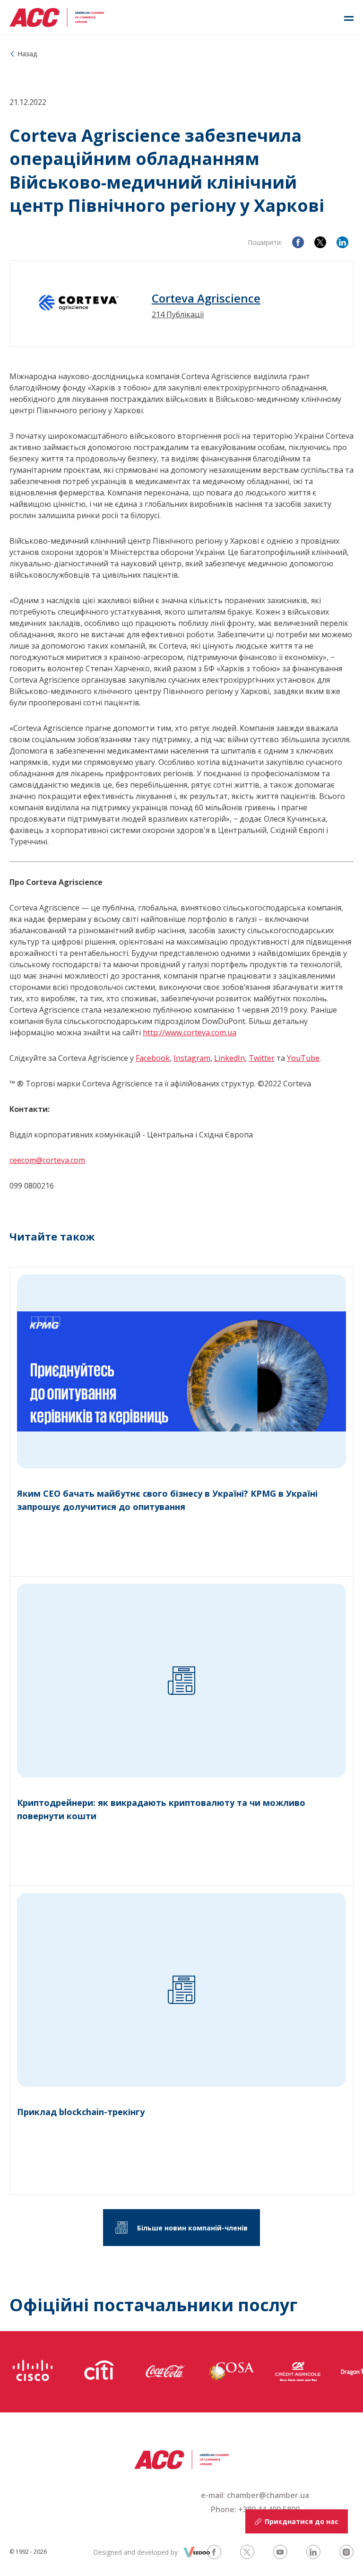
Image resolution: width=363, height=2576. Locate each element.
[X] (320, 242)
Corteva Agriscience (206, 298)
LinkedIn (229, 1058)
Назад (27, 54)
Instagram (192, 1058)
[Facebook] (298, 242)
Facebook (153, 1058)
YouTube (303, 1058)
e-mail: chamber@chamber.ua (255, 2495)
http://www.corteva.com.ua (190, 1032)
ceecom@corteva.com (47, 1160)
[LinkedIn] (342, 242)
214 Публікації (178, 314)
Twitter (262, 1058)
